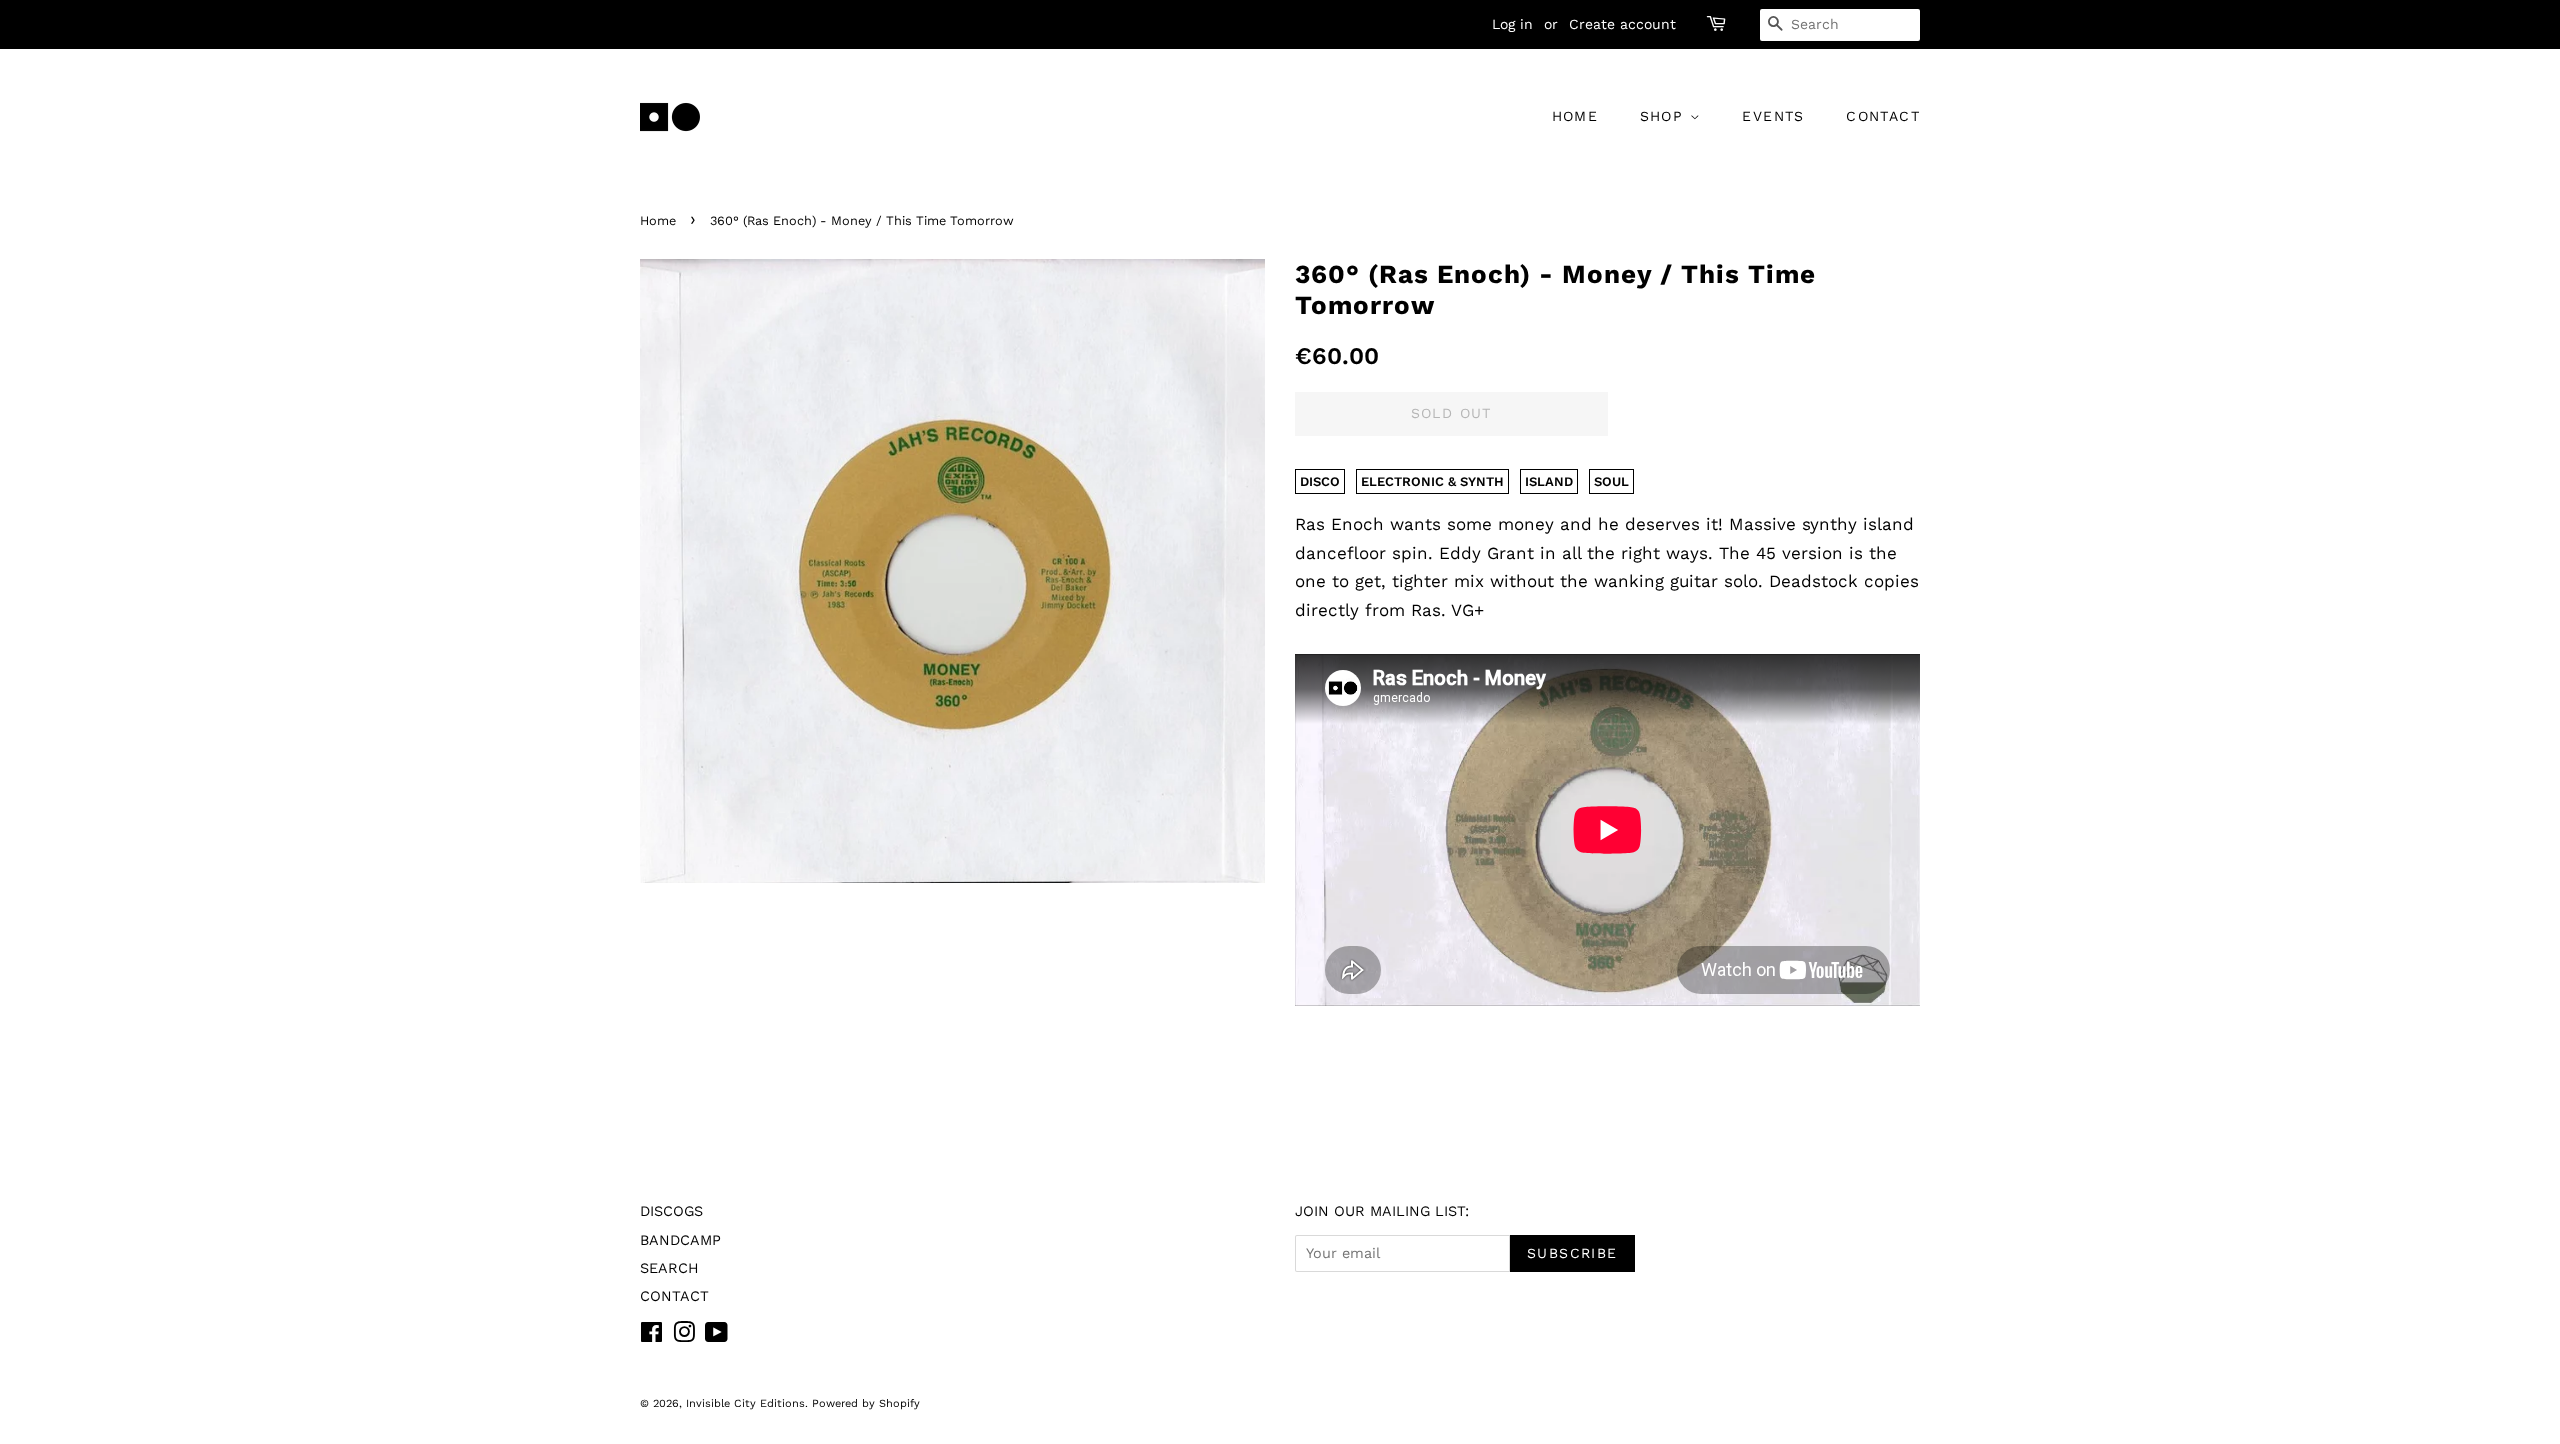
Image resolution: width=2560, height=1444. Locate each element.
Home (658, 220)
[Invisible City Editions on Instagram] (684, 1336)
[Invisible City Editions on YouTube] (716, 1336)
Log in (1512, 24)
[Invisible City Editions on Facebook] (651, 1336)
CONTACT (1883, 116)
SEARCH (669, 1268)
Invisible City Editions (745, 1403)
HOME (1575, 116)
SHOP (1665, 116)
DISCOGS (671, 1211)
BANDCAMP (680, 1240)
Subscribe (1572, 1253)
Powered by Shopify (866, 1403)
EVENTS (1773, 116)
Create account (1622, 24)
